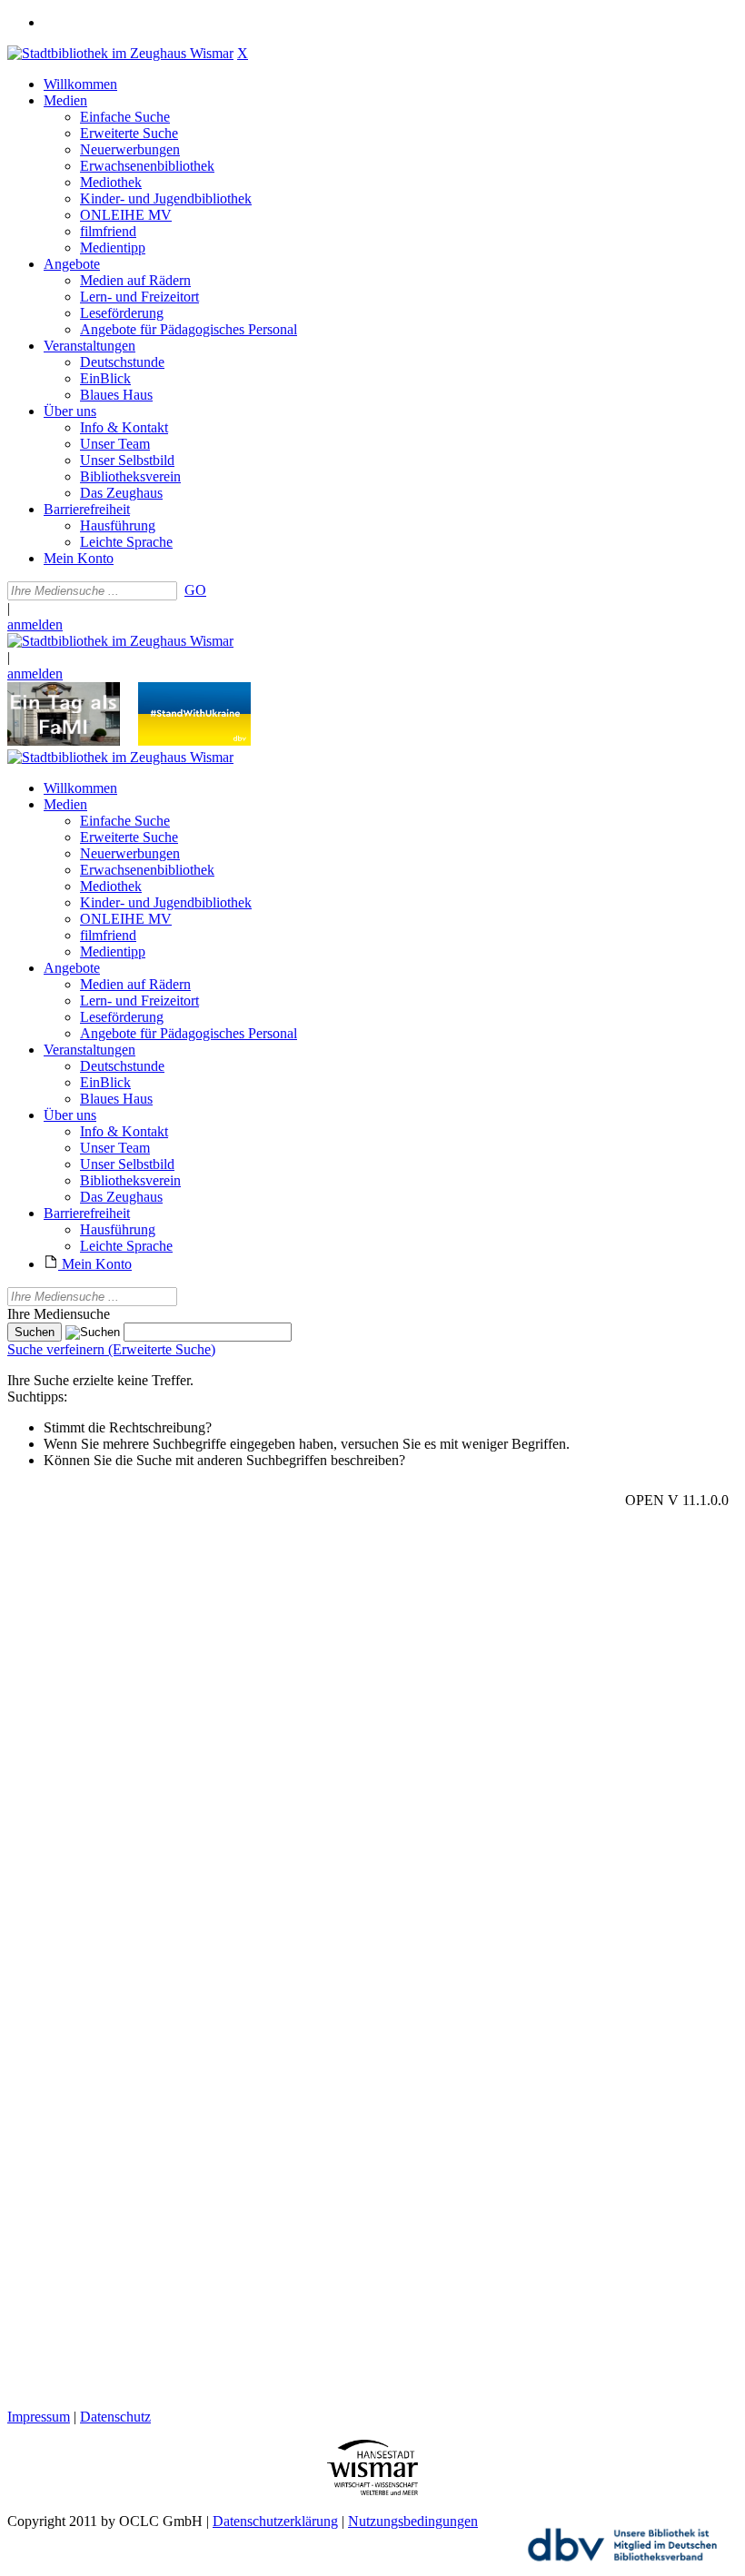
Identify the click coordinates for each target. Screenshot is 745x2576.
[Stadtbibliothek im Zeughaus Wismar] (120, 53)
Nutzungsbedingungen (413, 2521)
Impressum (39, 2417)
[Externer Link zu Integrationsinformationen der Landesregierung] (194, 741)
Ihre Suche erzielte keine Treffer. (100, 1380)
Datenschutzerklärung (275, 2521)
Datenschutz (115, 2417)
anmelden (35, 624)
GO (195, 590)
